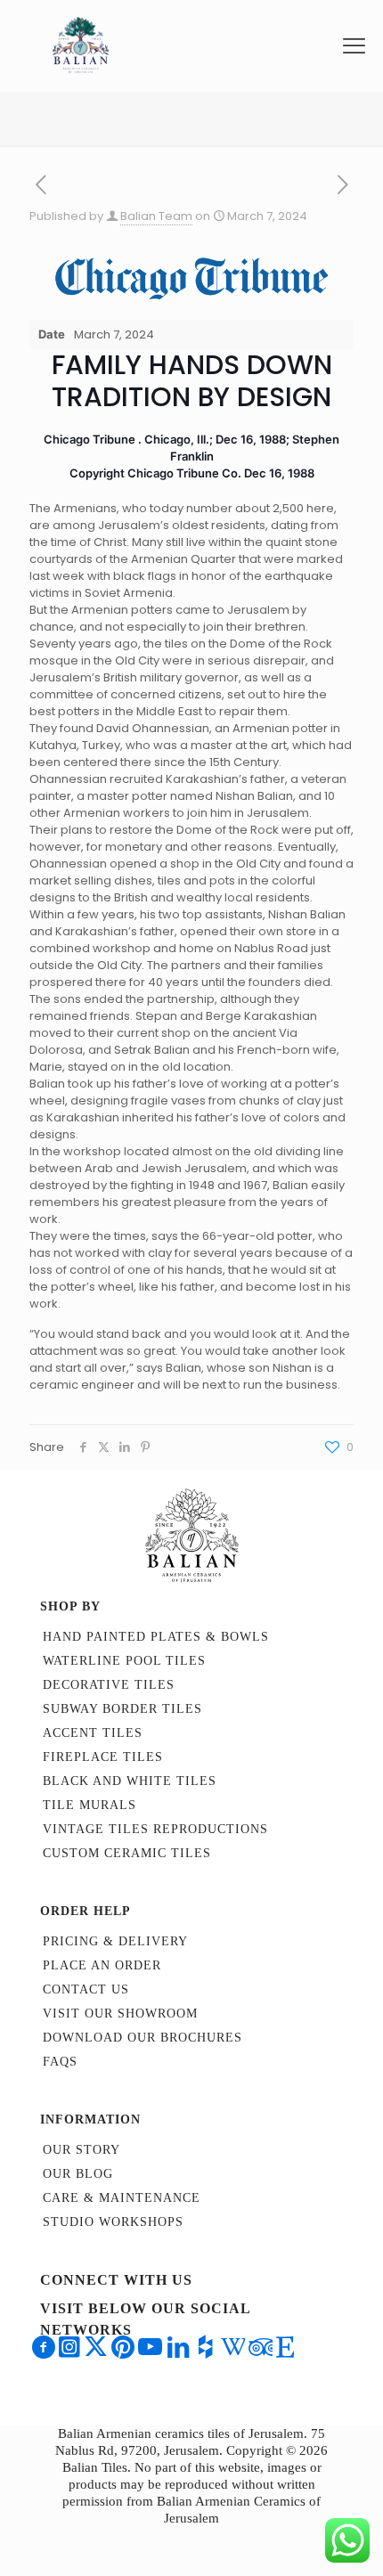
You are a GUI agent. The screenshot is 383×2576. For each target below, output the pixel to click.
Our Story (81, 2150)
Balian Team (156, 216)
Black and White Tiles (130, 1781)
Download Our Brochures (143, 2038)
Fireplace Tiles (103, 1757)
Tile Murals (90, 1805)
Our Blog (78, 2174)
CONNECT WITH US (116, 2280)
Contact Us (86, 1989)
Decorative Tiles (109, 1685)
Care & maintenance (122, 2198)
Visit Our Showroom (120, 2014)
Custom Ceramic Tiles (127, 1853)
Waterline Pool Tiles (124, 1661)
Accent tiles (93, 1733)
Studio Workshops (113, 2222)
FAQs (60, 2062)
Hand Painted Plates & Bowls (156, 1637)
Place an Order (102, 1965)
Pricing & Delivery (115, 1941)
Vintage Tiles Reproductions (155, 1829)
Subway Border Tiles (122, 1709)
